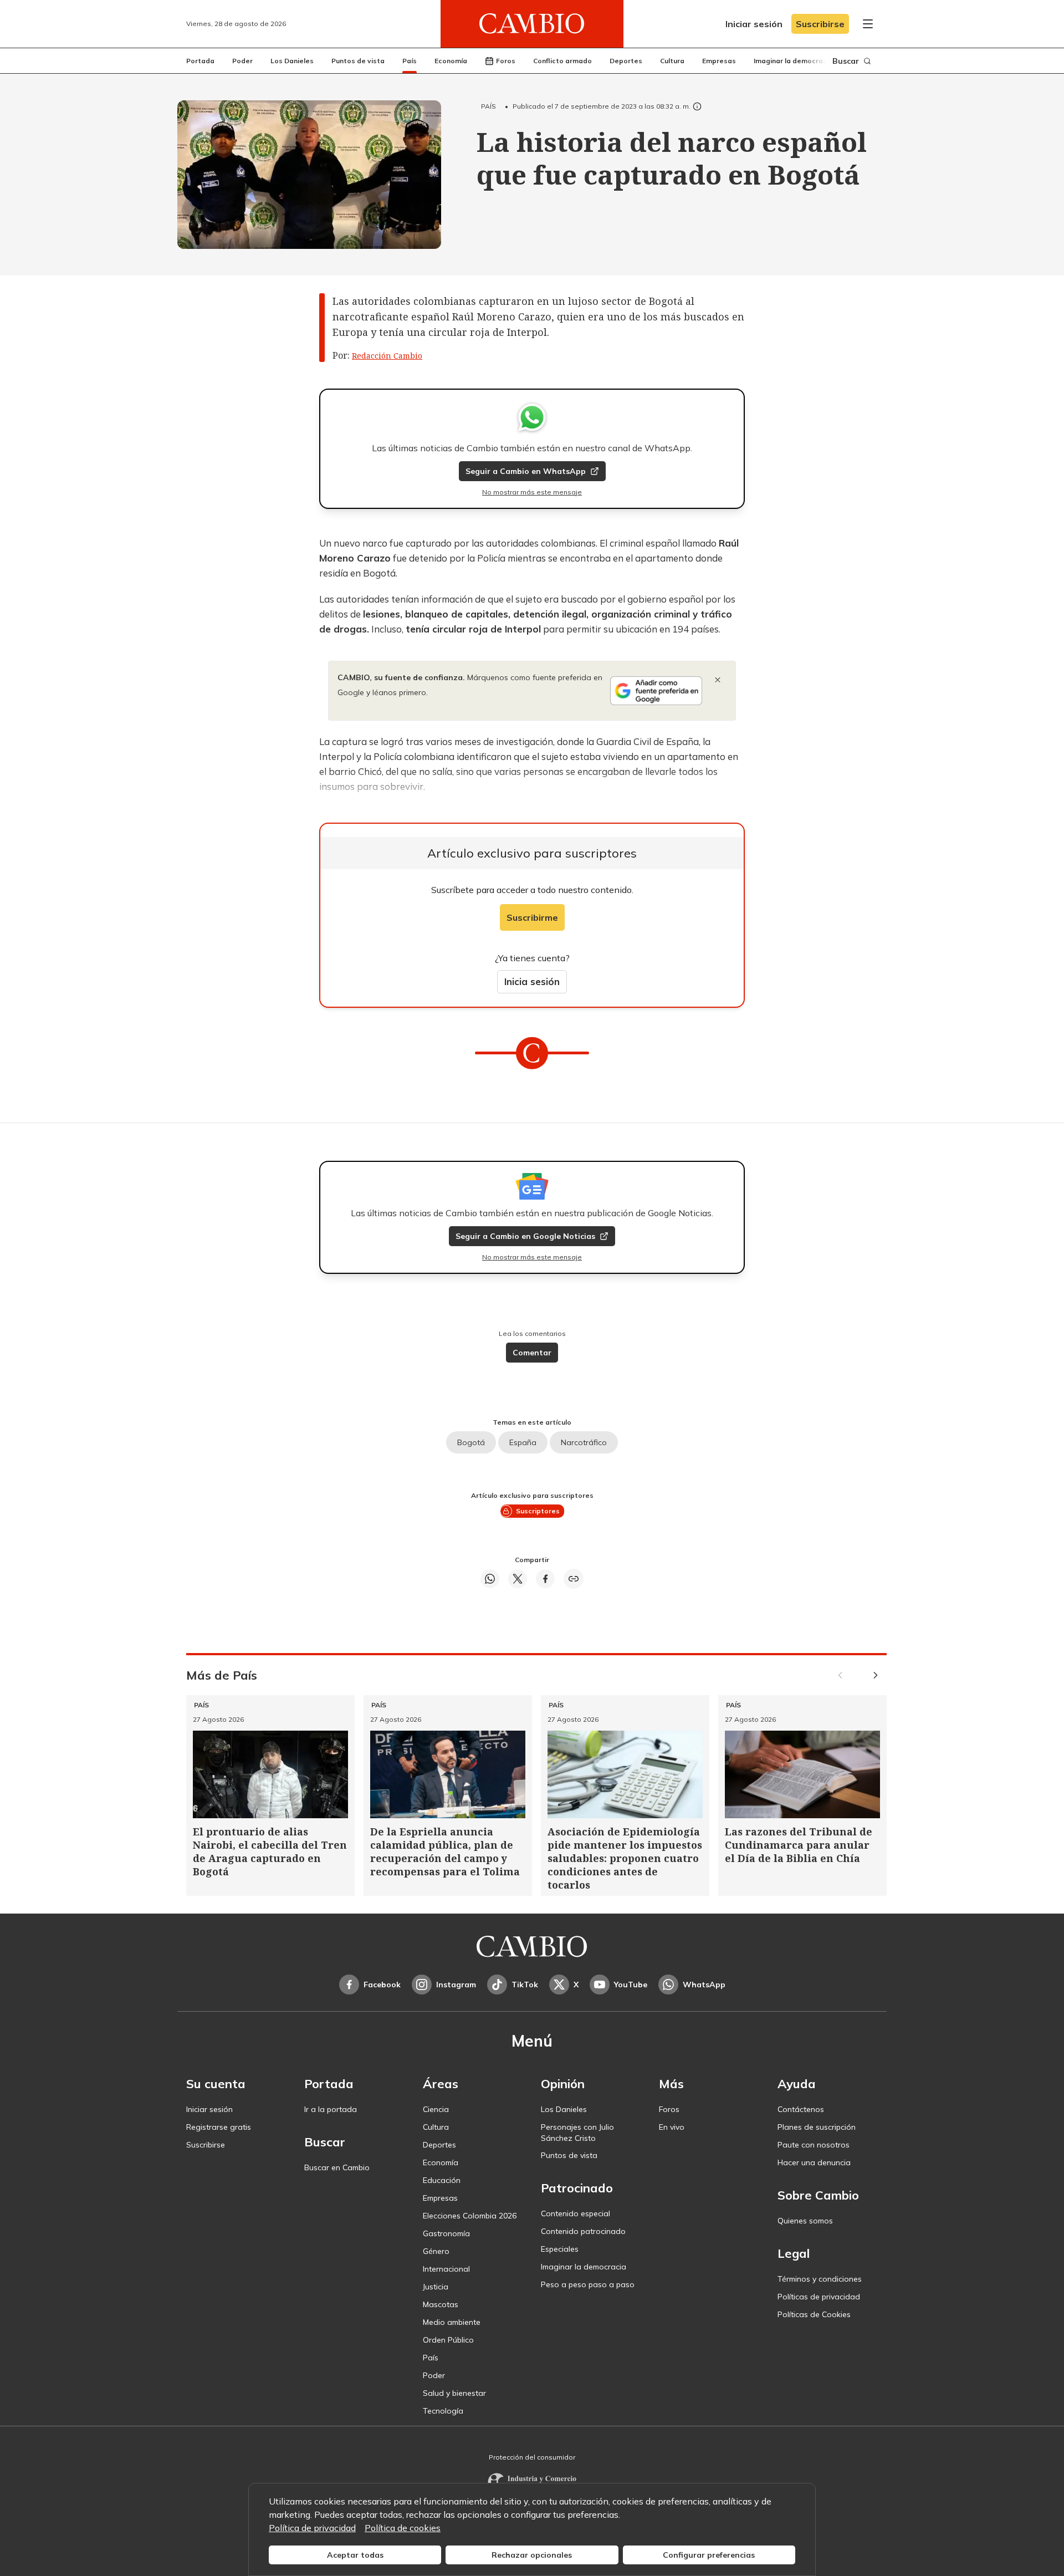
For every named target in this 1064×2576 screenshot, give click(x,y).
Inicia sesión (532, 981)
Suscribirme (532, 917)
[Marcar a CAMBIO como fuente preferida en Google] (656, 691)
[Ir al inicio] (532, 24)
